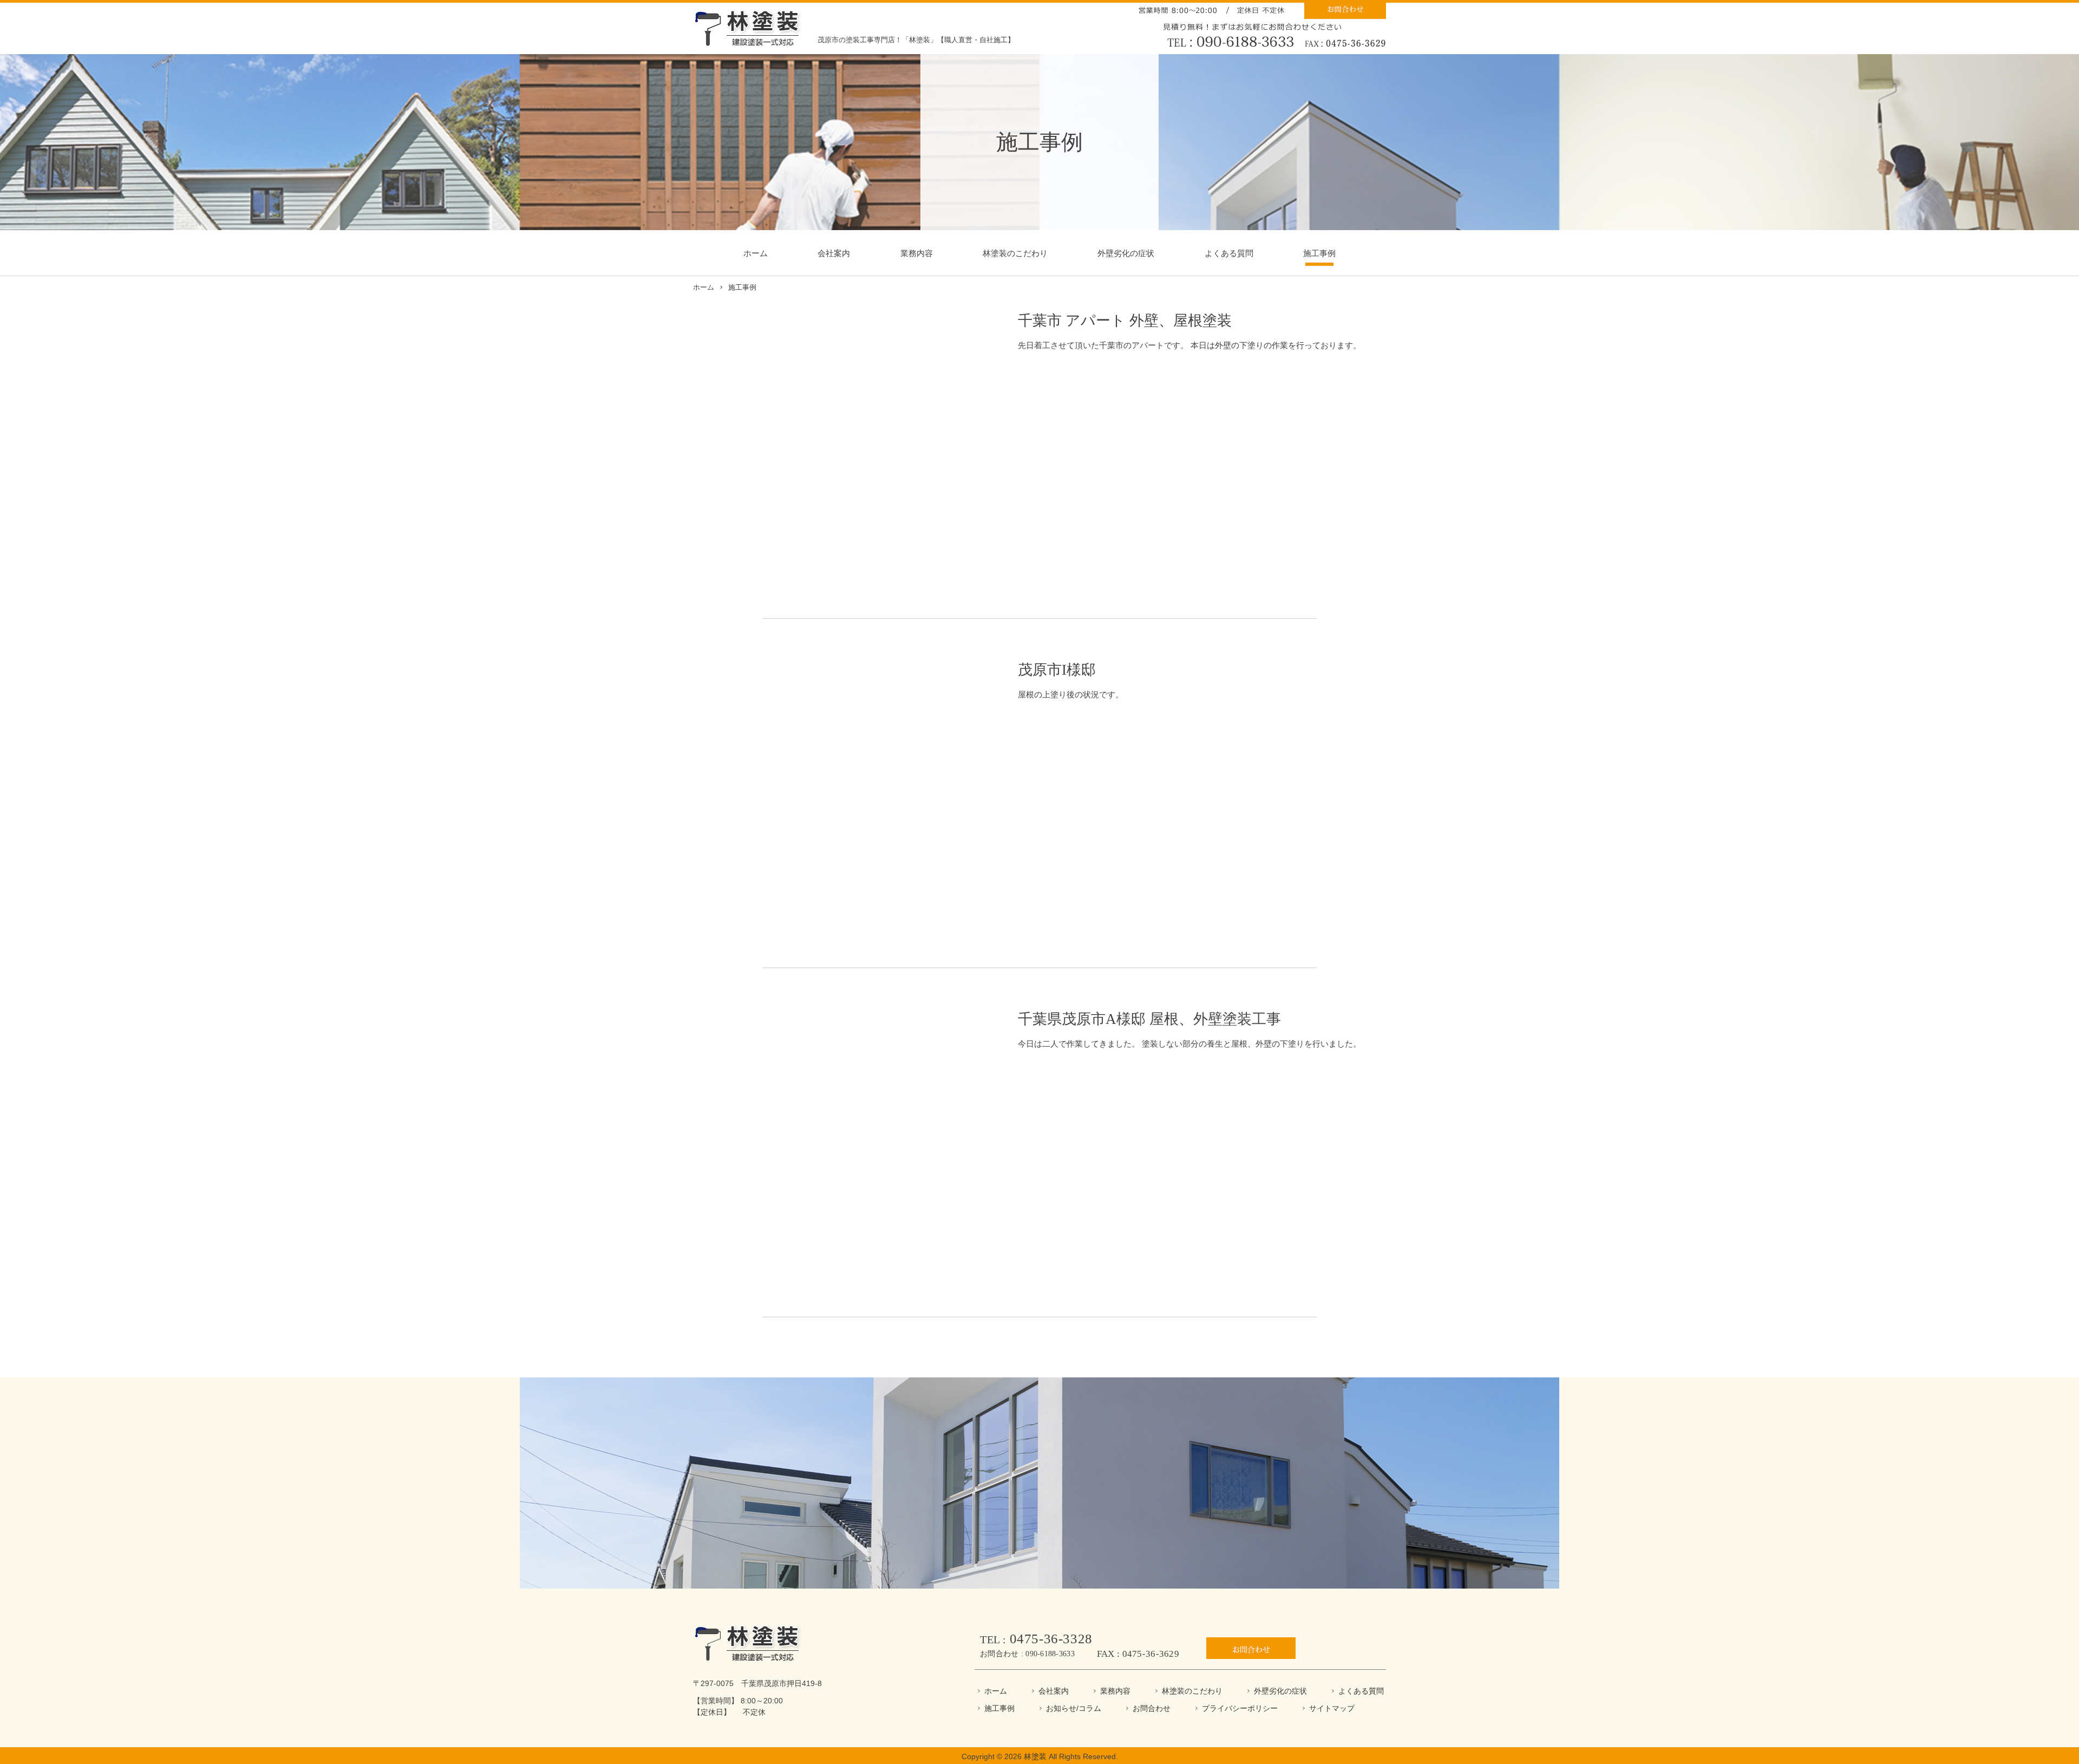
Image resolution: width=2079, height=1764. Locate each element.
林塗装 (1035, 1756)
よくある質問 (1229, 253)
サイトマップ (1332, 1708)
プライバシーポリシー (1240, 1708)
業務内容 (917, 253)
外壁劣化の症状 (1126, 253)
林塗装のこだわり (1015, 253)
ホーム (756, 253)
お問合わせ (1152, 1708)
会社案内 (834, 253)
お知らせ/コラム (1074, 1708)
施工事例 (1319, 253)
